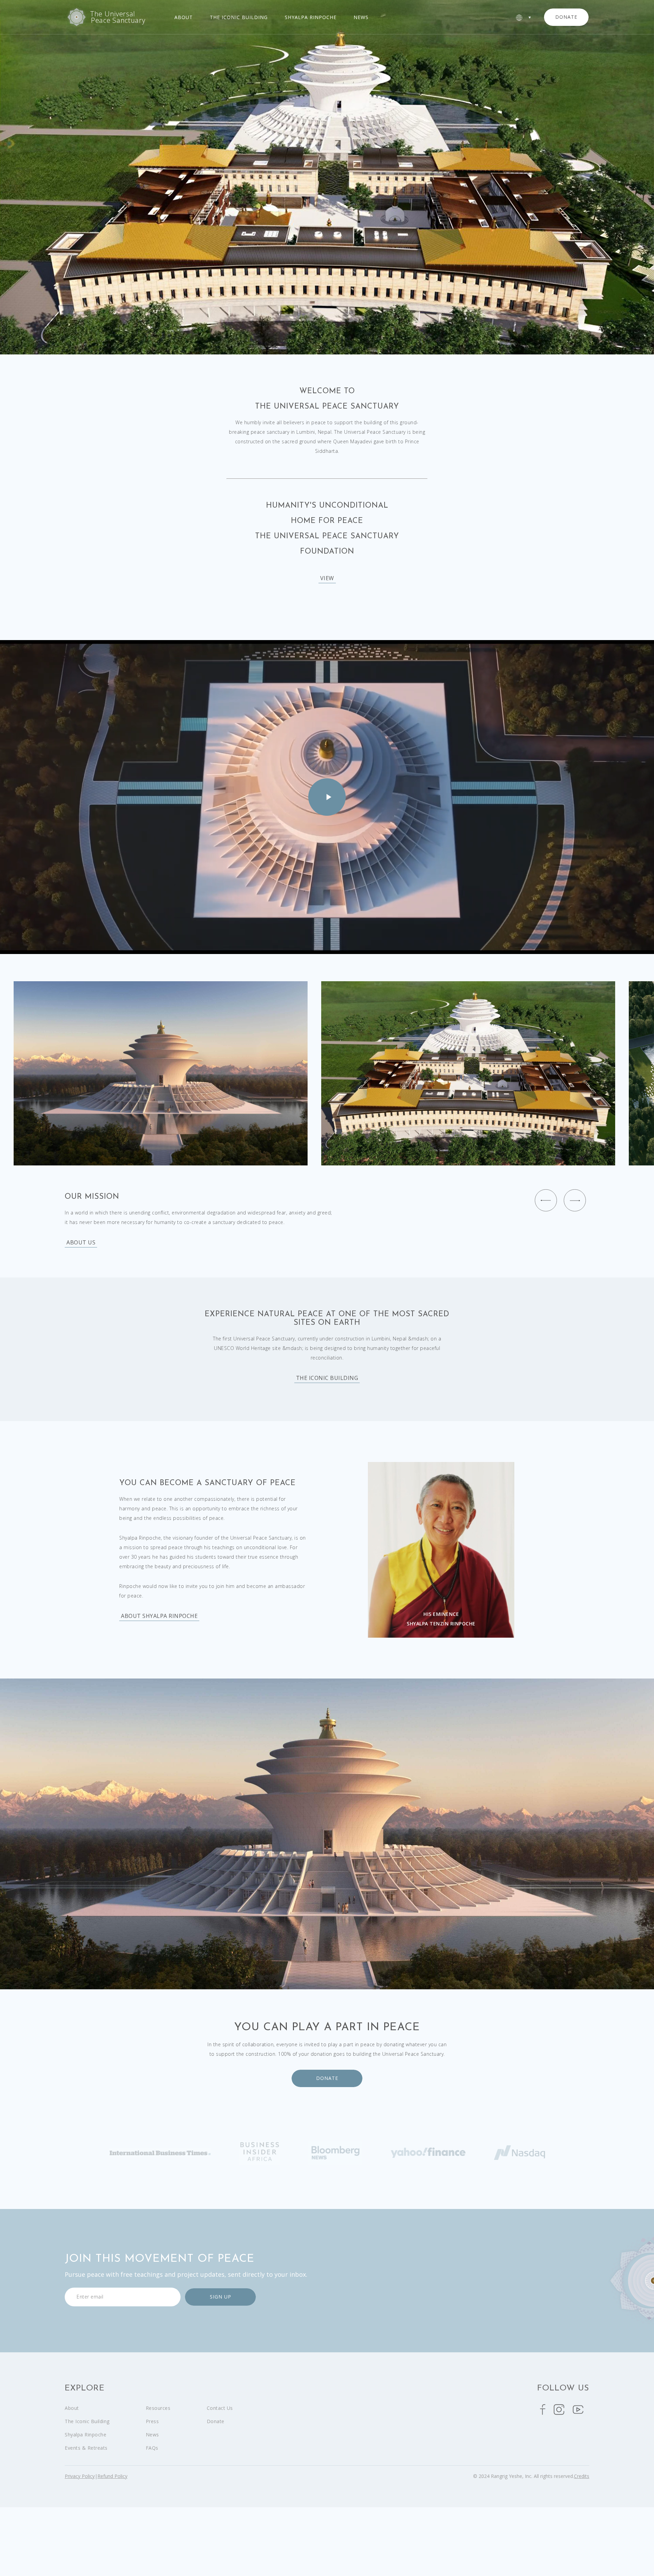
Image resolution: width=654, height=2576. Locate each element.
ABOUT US (81, 1243)
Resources (158, 2408)
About (184, 17)
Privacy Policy (80, 2476)
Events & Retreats (86, 2448)
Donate (327, 2078)
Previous (546, 1200)
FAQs (152, 2448)
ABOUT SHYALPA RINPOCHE (159, 1616)
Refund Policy (112, 2476)
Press (152, 2421)
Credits (582, 2476)
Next (575, 1200)
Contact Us (220, 2408)
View (327, 578)
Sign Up (221, 2297)
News (361, 17)
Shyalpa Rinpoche (311, 17)
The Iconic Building (239, 17)
